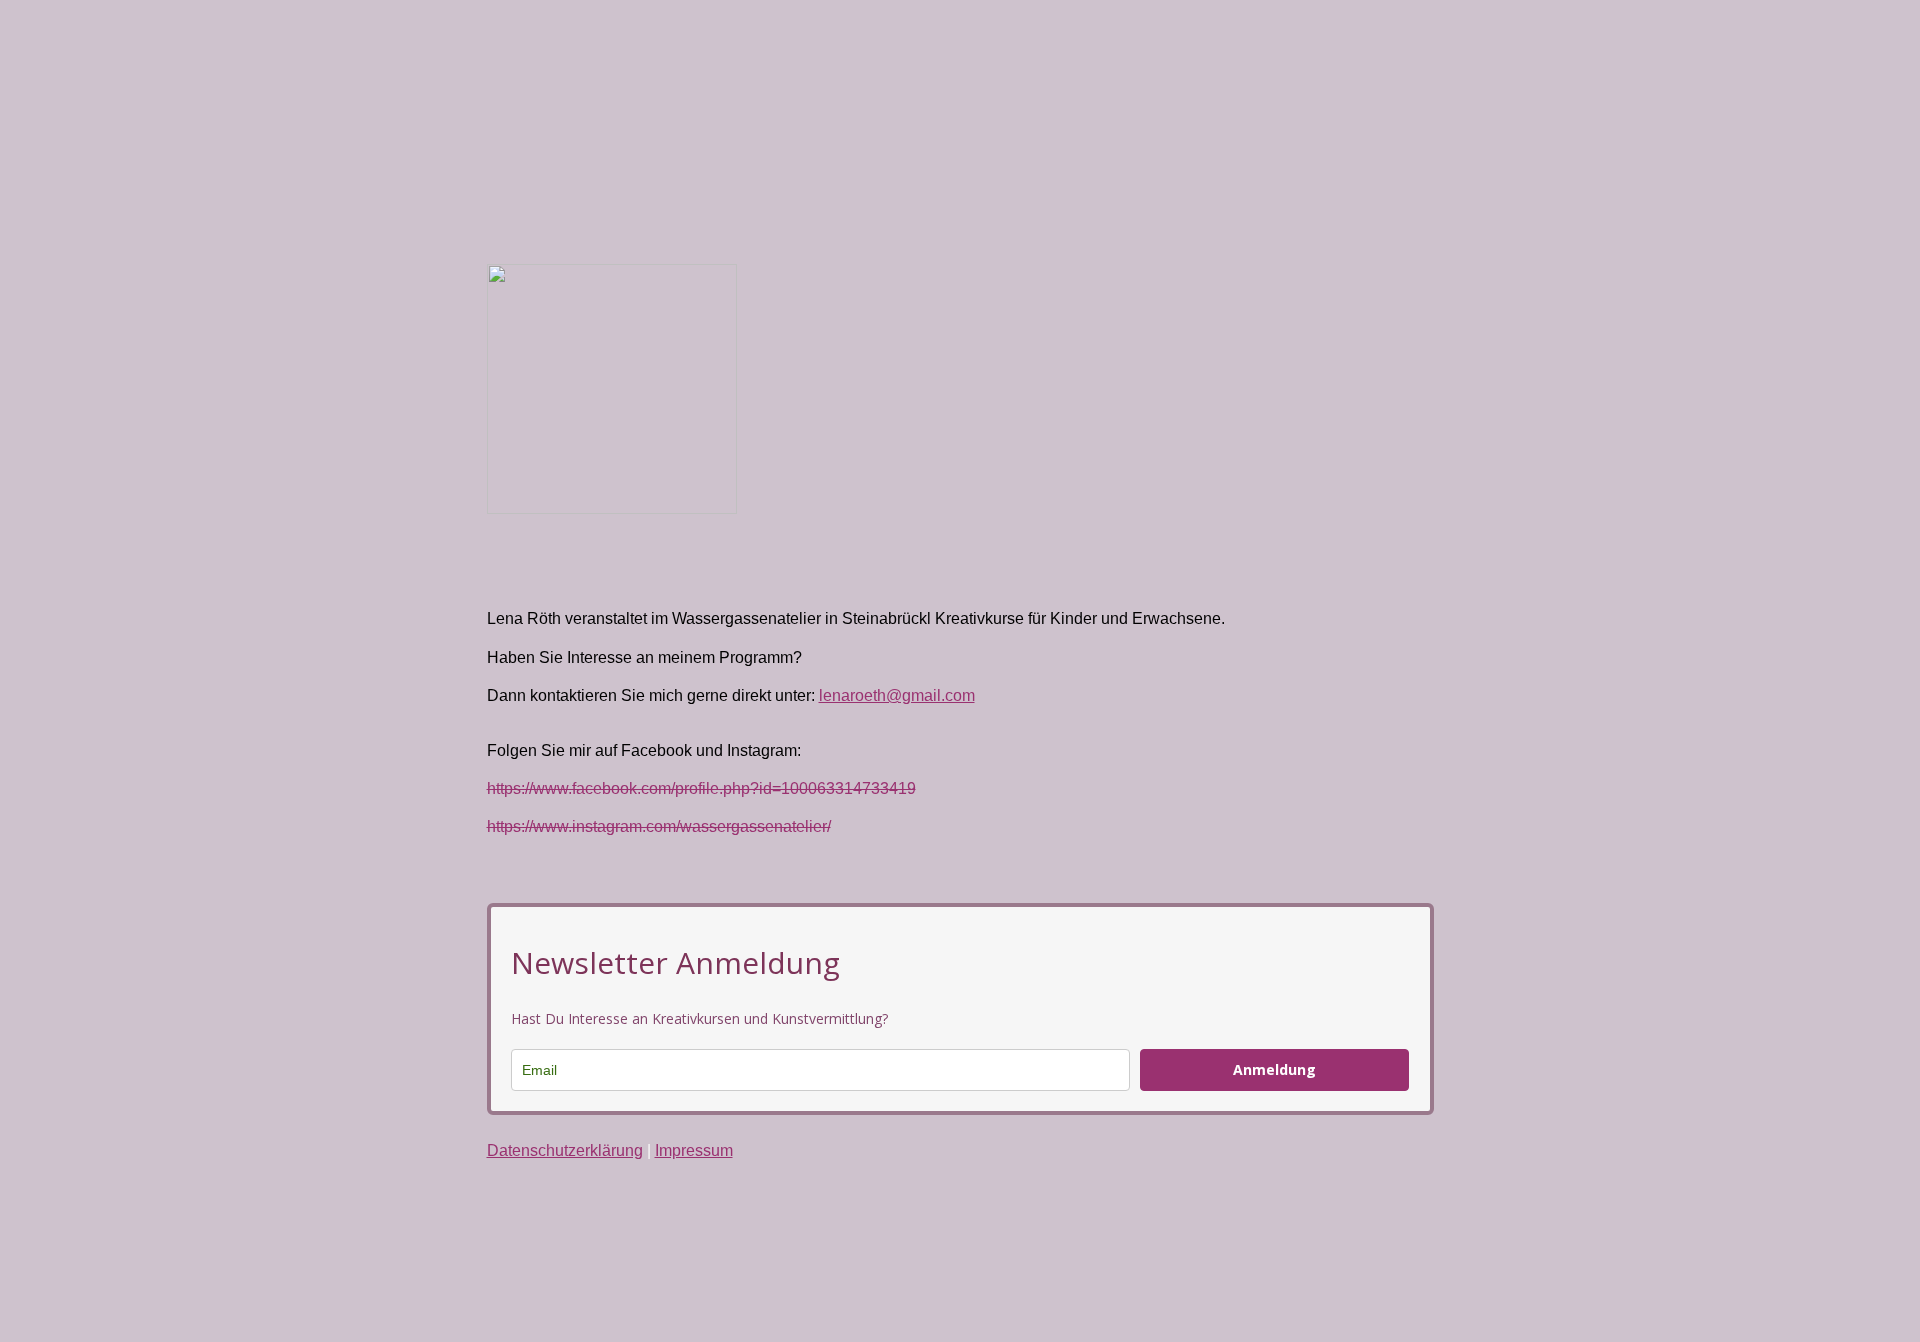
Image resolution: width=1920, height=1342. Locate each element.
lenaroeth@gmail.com (897, 695)
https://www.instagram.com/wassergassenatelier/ (659, 826)
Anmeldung (1274, 1069)
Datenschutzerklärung (565, 1150)
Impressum (694, 1150)
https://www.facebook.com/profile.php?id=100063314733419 (701, 788)
